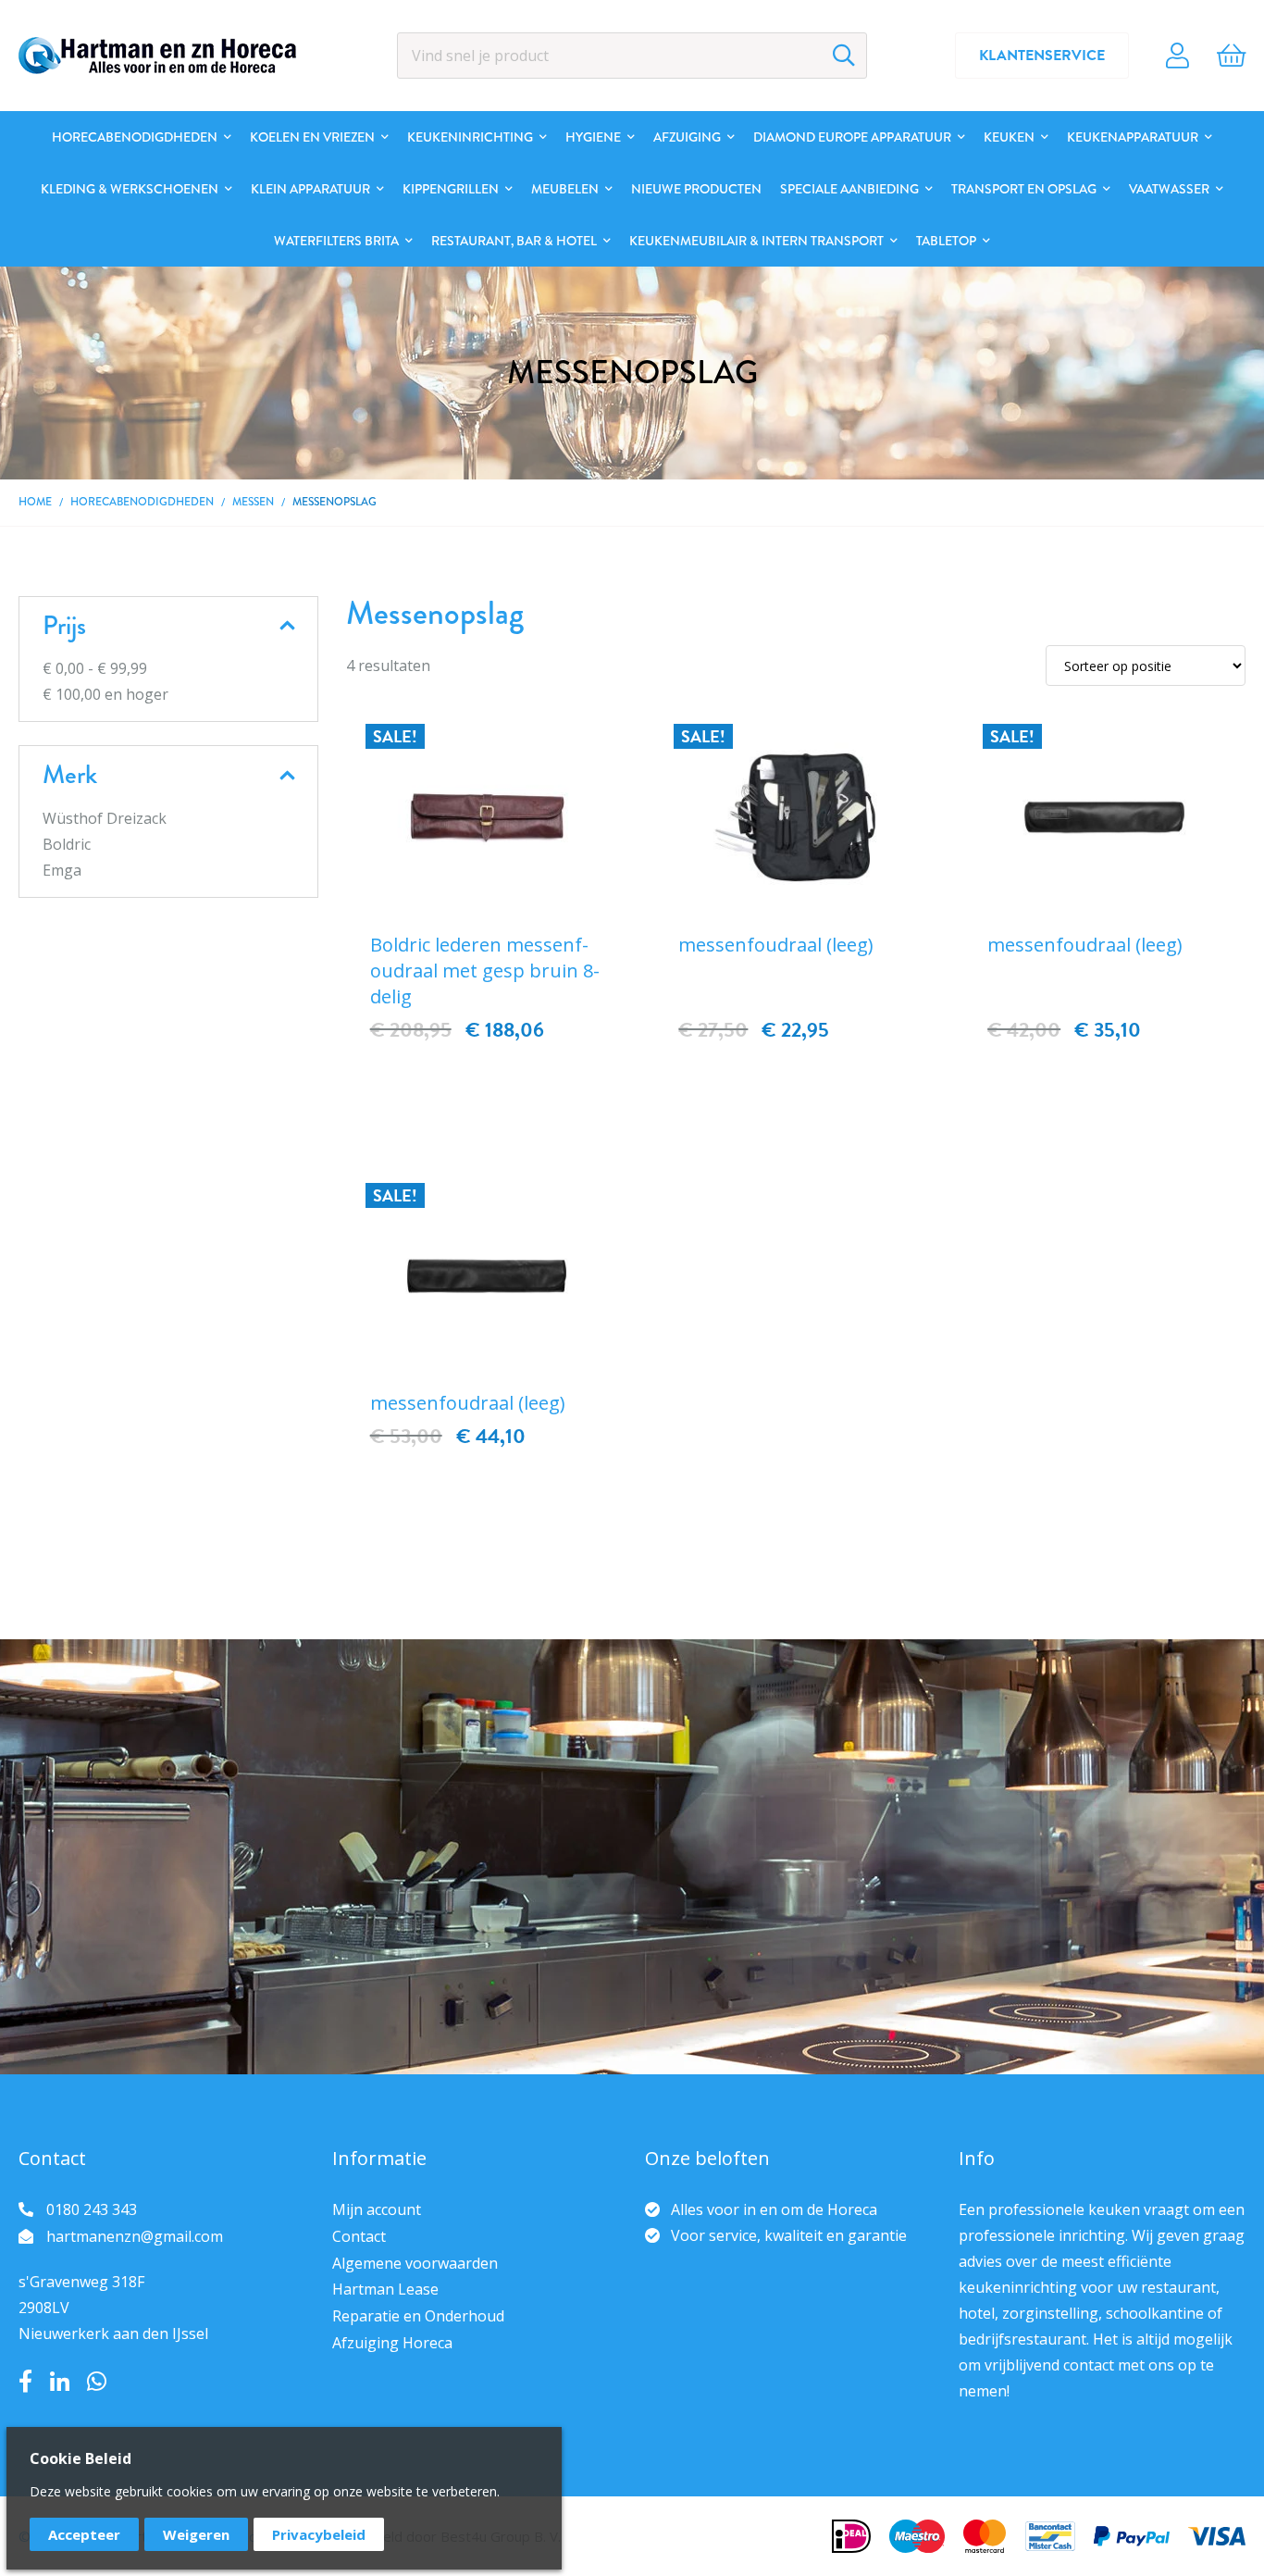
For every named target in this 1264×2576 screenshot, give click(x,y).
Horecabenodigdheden (142, 502)
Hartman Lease (385, 2289)
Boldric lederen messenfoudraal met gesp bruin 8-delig (485, 971)
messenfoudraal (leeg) (776, 945)
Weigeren (196, 2534)
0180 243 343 (92, 2209)
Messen (253, 502)
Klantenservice (1042, 56)
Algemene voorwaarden (415, 2263)
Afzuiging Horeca (392, 2343)
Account (1177, 56)
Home (35, 502)
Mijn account (377, 2209)
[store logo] (157, 56)
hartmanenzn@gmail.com (135, 2236)
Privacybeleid (319, 2534)
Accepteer (84, 2534)
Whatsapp (97, 2382)
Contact (359, 2236)
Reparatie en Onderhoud (418, 2316)
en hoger (105, 694)
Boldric (67, 844)
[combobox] (632, 56)
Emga (62, 870)
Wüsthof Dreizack (105, 818)
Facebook (25, 2382)
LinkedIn (60, 2382)
